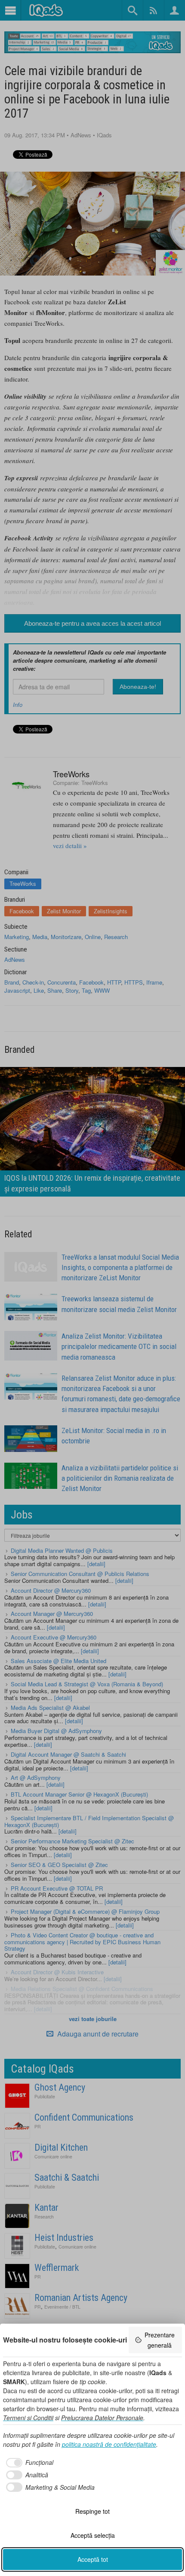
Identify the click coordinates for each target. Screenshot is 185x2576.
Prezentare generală (160, 2340)
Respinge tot (92, 2511)
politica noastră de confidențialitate (109, 2444)
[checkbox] (28, 2463)
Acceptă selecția (93, 2535)
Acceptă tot (93, 2559)
